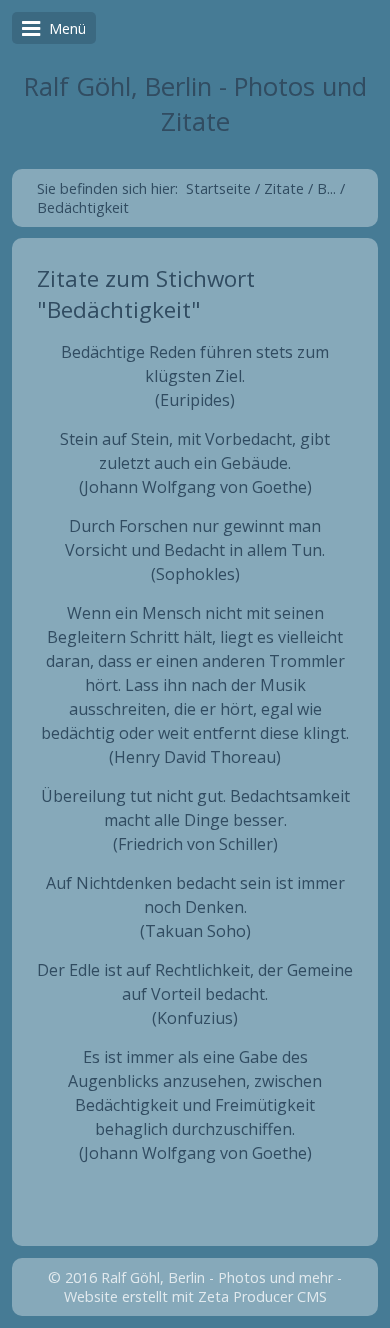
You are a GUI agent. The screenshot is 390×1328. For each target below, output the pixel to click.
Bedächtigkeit (83, 207)
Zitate (284, 188)
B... (326, 188)
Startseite (218, 188)
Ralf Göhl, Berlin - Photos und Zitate (195, 104)
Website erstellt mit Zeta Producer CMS (195, 1296)
